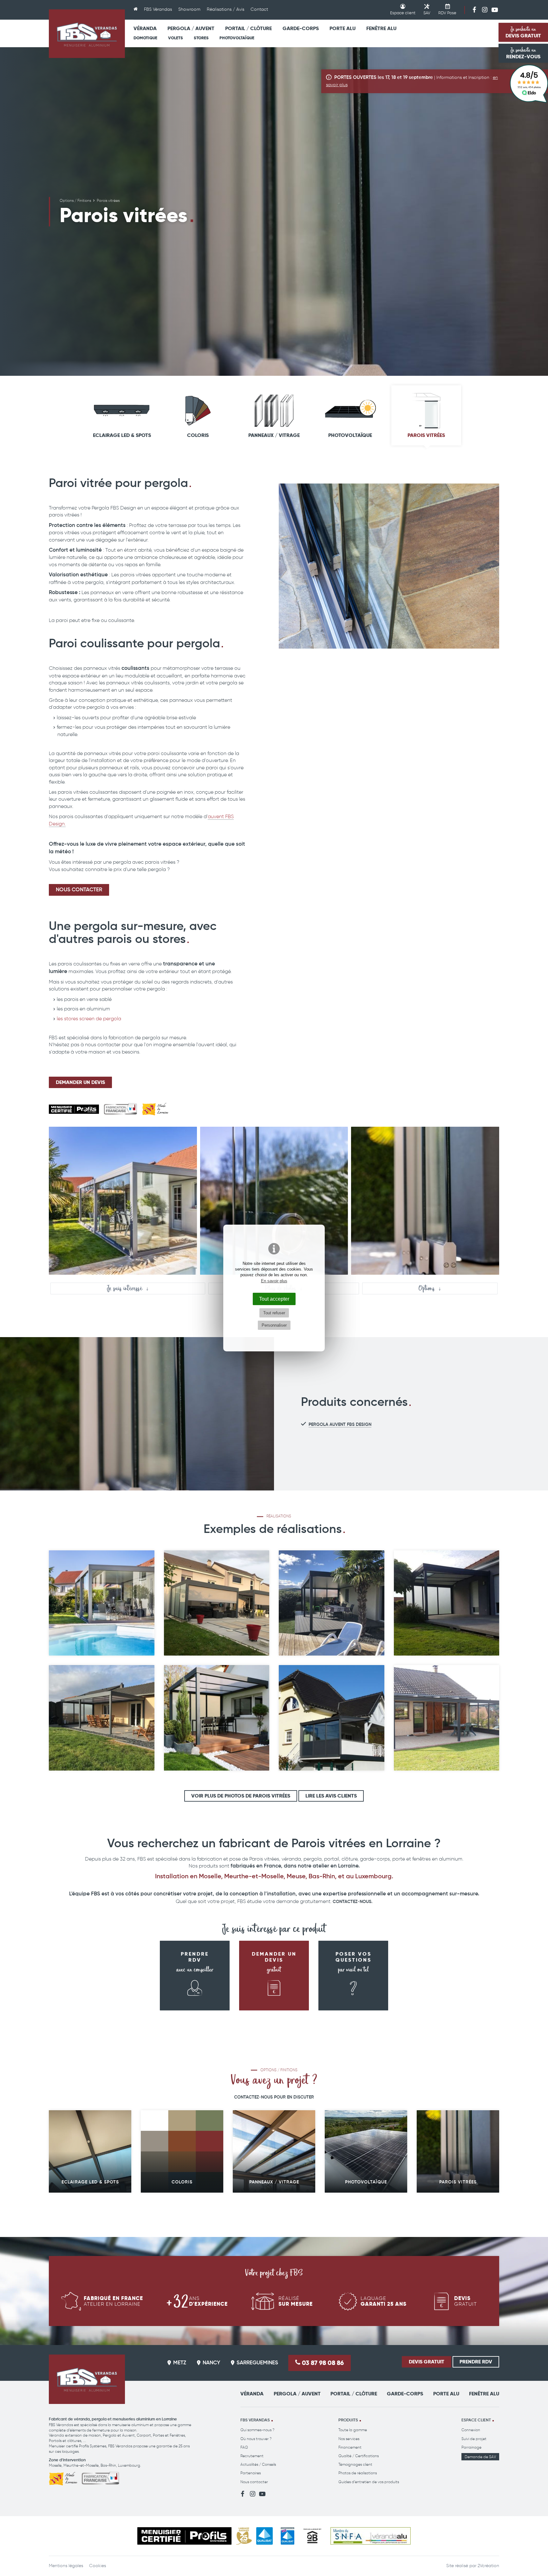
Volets (176, 38)
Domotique (145, 38)
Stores (201, 38)
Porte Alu (342, 28)
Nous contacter (254, 2482)
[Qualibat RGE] (287, 2536)
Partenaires (251, 2473)
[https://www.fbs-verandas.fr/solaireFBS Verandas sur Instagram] (485, 10)
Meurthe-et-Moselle (81, 2465)
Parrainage (471, 2447)
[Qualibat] (265, 2536)
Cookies (98, 2566)
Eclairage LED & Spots (122, 435)
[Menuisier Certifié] (184, 2536)
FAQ (244, 2447)
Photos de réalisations (358, 2473)
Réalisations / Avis (225, 9)
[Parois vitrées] (389, 566)
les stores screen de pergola (89, 1019)
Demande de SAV (480, 2457)
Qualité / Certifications (359, 2456)
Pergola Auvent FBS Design (340, 1425)
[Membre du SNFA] (371, 2536)
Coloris (198, 435)
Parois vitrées (426, 435)
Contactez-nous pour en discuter (274, 2097)
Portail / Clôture (248, 28)
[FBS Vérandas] (87, 34)
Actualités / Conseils (258, 2464)
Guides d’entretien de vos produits (369, 2482)
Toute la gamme (353, 2430)
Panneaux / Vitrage (274, 435)
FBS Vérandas (158, 9)
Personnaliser (274, 1325)
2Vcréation (488, 2566)
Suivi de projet (474, 2439)
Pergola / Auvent (191, 28)
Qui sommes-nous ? (257, 2430)
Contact (259, 9)
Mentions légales (66, 2566)
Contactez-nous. (353, 1902)
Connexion (471, 2430)
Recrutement (252, 2456)
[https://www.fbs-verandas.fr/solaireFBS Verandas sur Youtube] (495, 10)
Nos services (349, 2439)
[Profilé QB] (312, 2536)
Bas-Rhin (108, 2465)
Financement (350, 2447)
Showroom (189, 9)
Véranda (145, 28)
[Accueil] (136, 10)
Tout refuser (274, 1313)
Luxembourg (129, 2465)
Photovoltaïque (237, 38)
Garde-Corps (301, 28)
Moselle (55, 2465)
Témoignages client (355, 2464)
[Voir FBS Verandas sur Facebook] (474, 10)
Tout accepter (274, 1299)
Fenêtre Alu (381, 28)
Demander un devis (80, 1082)
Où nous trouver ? (256, 2439)
